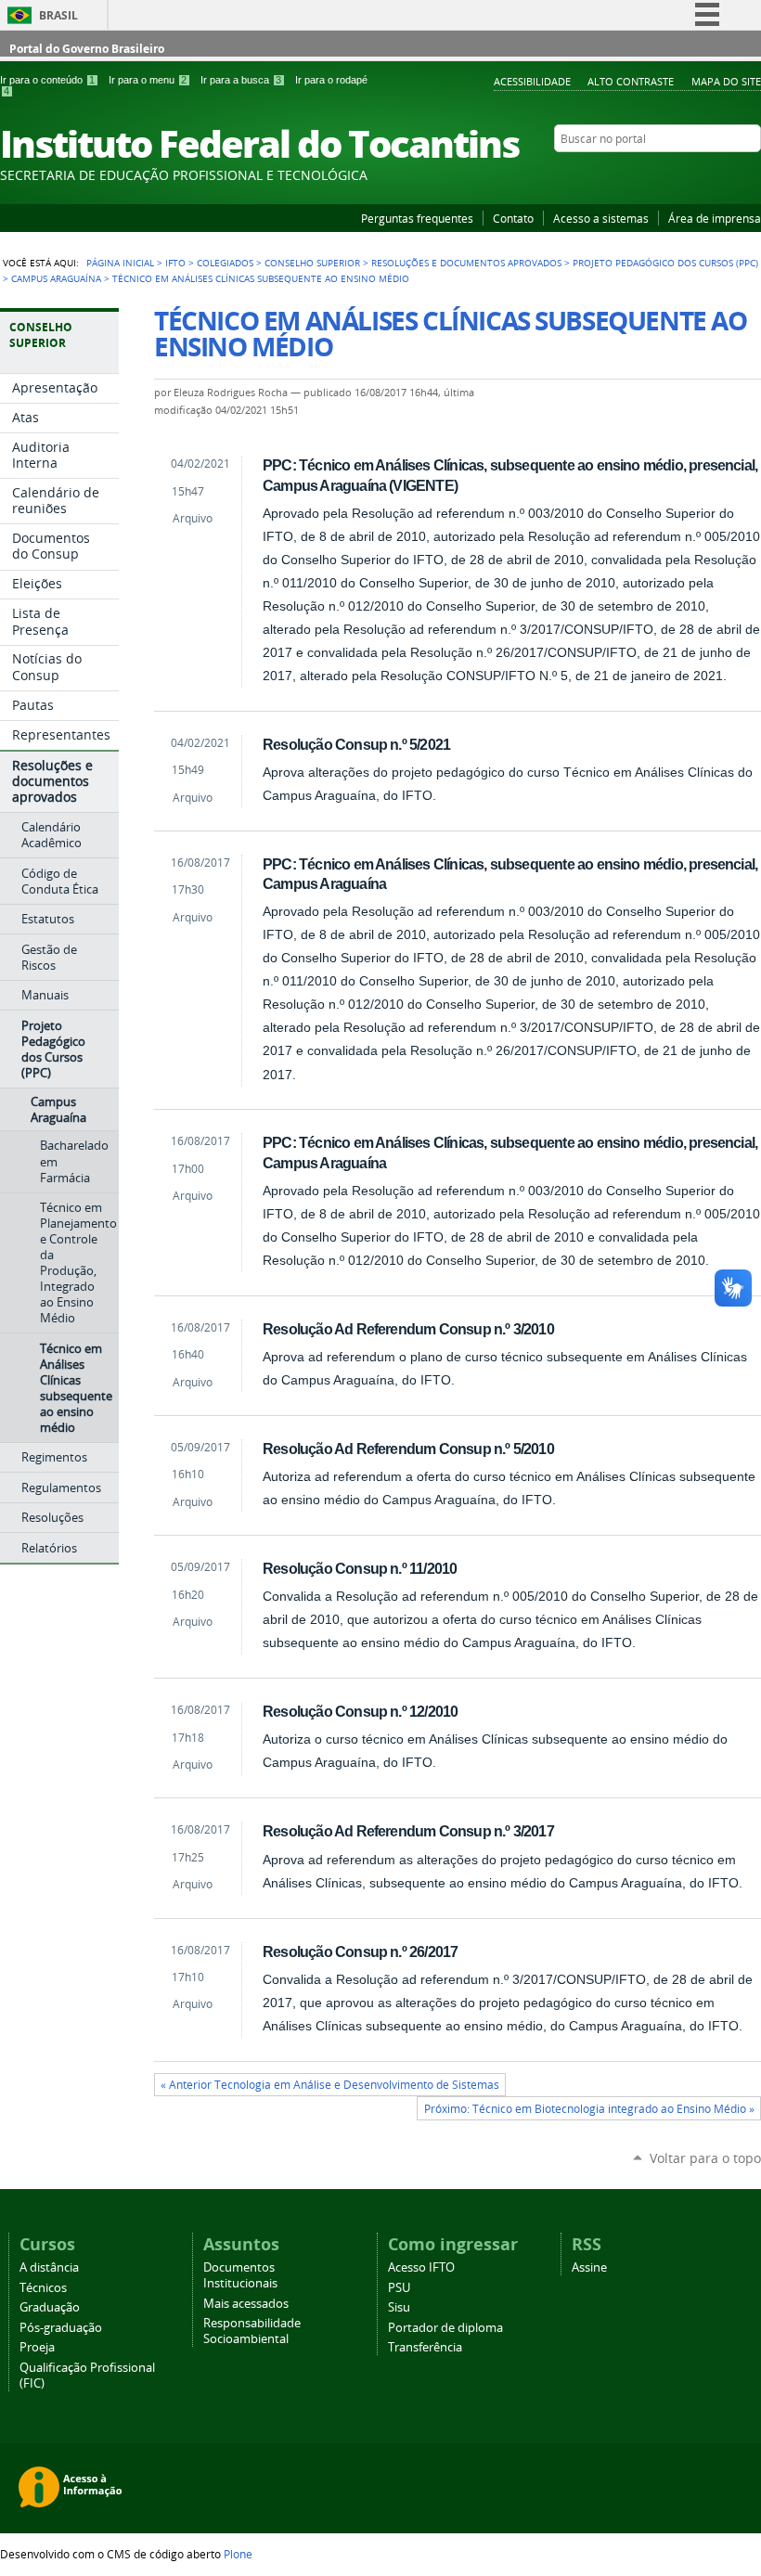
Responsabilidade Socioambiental (252, 2331)
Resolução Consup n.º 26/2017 (360, 1951)
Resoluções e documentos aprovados (466, 263)
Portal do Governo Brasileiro (87, 49)
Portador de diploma (445, 2328)
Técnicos (43, 2288)
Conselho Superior (312, 263)
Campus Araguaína (56, 278)
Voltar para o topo (705, 2158)
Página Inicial (120, 263)
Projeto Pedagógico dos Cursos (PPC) (665, 263)
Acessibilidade (532, 81)
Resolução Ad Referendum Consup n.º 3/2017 (408, 1831)
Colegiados (225, 263)
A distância (49, 2267)
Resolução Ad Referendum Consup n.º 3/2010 (408, 1329)
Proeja (37, 2347)
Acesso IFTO (421, 2267)
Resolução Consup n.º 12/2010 (360, 1711)
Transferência (425, 2347)
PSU (399, 2288)
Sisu (399, 2307)
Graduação (50, 2307)
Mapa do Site (726, 81)
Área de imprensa (715, 218)
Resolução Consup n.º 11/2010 (360, 1568)
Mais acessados (246, 2304)
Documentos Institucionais (240, 2275)
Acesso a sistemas (601, 218)
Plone (238, 2554)
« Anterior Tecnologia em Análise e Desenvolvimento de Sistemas (330, 2085)
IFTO (175, 263)
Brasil (58, 15)
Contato (513, 218)
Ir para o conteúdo (47, 80)
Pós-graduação (61, 2328)
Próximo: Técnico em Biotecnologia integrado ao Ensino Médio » (589, 2109)
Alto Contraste (631, 81)
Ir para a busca (241, 80)
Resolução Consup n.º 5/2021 (356, 744)
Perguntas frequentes (417, 218)
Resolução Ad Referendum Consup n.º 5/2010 (408, 1449)
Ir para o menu (148, 80)
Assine (589, 2267)
